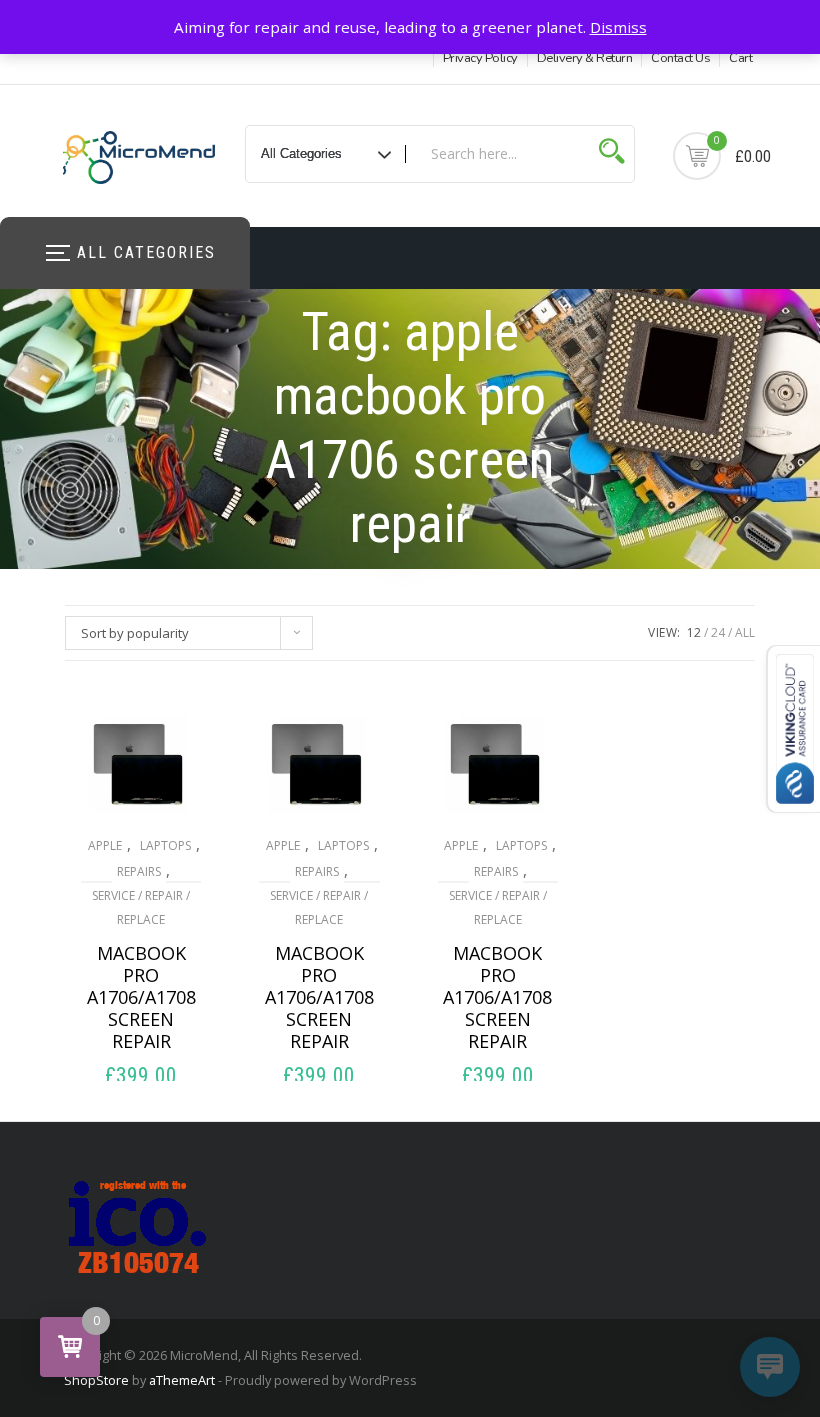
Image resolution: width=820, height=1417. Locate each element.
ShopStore (96, 1380)
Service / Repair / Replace (141, 907)
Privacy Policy (480, 58)
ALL (745, 632)
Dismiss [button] (618, 27)
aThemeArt (182, 1380)
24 (718, 632)
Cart (740, 58)
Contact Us (680, 58)
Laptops (165, 845)
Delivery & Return (585, 58)
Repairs (139, 871)
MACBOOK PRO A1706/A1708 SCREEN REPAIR (141, 997)
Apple (105, 845)
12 (694, 632)
